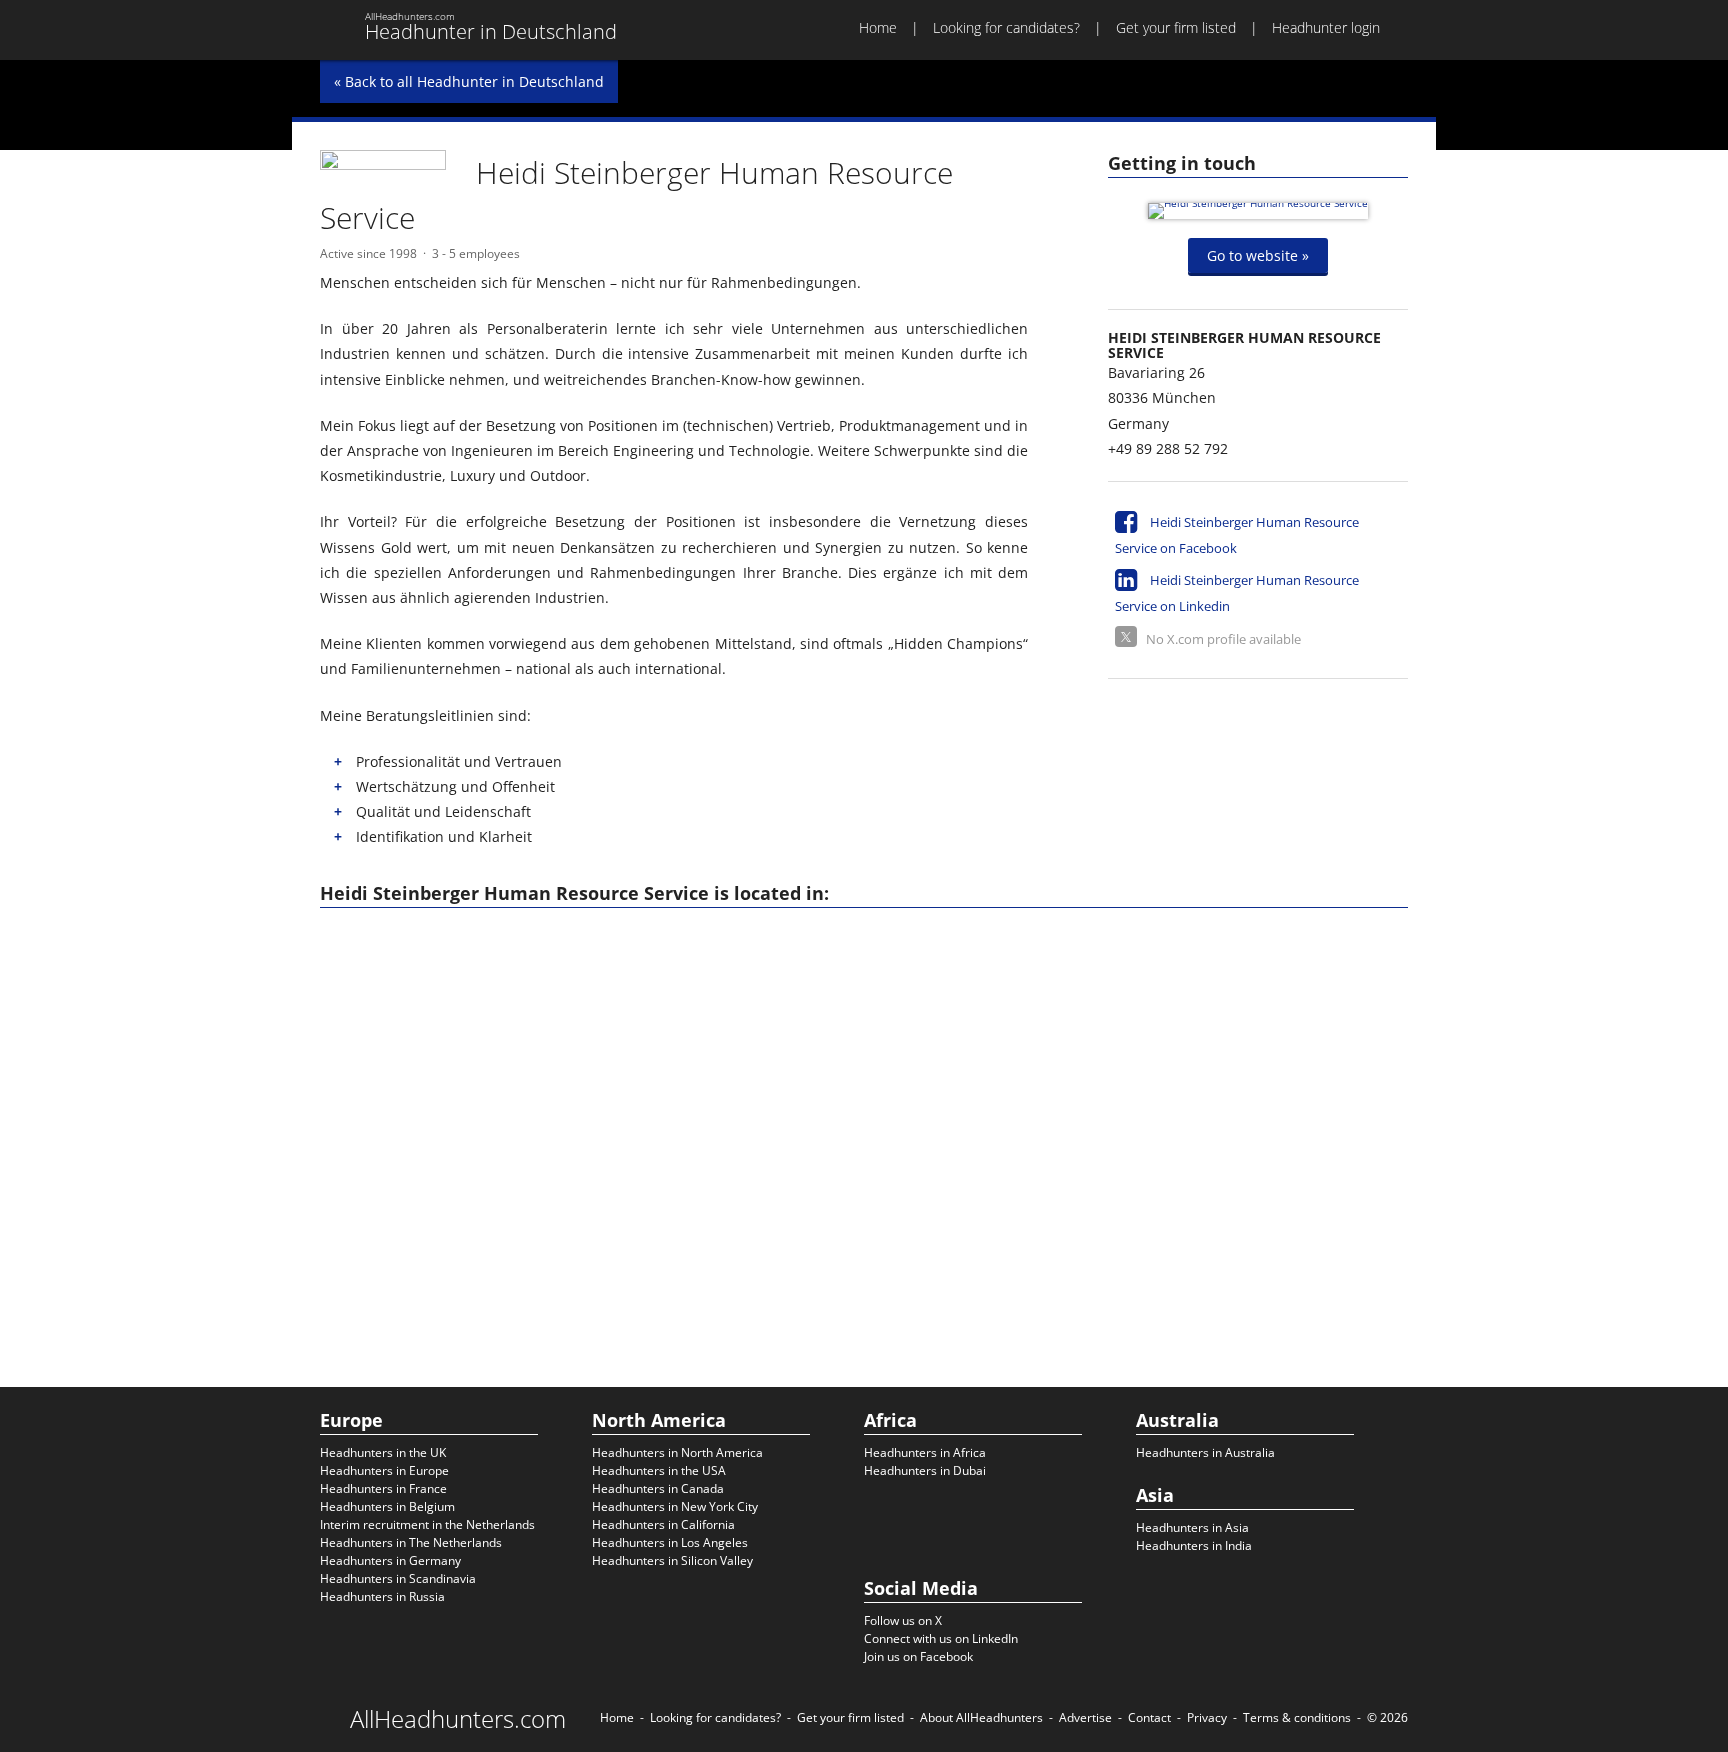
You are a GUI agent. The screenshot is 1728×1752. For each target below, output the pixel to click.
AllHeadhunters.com (458, 1719)
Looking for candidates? (1006, 27)
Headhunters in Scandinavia (398, 1578)
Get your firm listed (1176, 27)
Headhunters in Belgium (387, 1506)
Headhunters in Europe (384, 1470)
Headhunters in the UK (383, 1452)
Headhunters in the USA (659, 1470)
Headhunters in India (1194, 1545)
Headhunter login (1326, 27)
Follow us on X (903, 1620)
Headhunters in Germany (390, 1560)
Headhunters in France (383, 1488)
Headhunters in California (663, 1524)
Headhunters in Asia (1192, 1527)
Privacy (1207, 1717)
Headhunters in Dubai (925, 1470)
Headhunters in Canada (658, 1488)
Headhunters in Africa (925, 1452)
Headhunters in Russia (382, 1596)
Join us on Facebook (918, 1656)
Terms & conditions (1297, 1717)
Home (878, 27)
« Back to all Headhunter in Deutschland (469, 81)
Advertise (1085, 1717)
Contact (1149, 1717)
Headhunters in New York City (675, 1506)
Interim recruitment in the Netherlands (427, 1524)
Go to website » (1258, 255)
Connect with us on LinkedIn (941, 1638)
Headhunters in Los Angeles (670, 1542)
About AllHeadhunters (981, 1717)
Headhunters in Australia (1205, 1452)
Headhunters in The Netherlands (411, 1542)
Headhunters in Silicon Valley (672, 1560)
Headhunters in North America (677, 1452)
